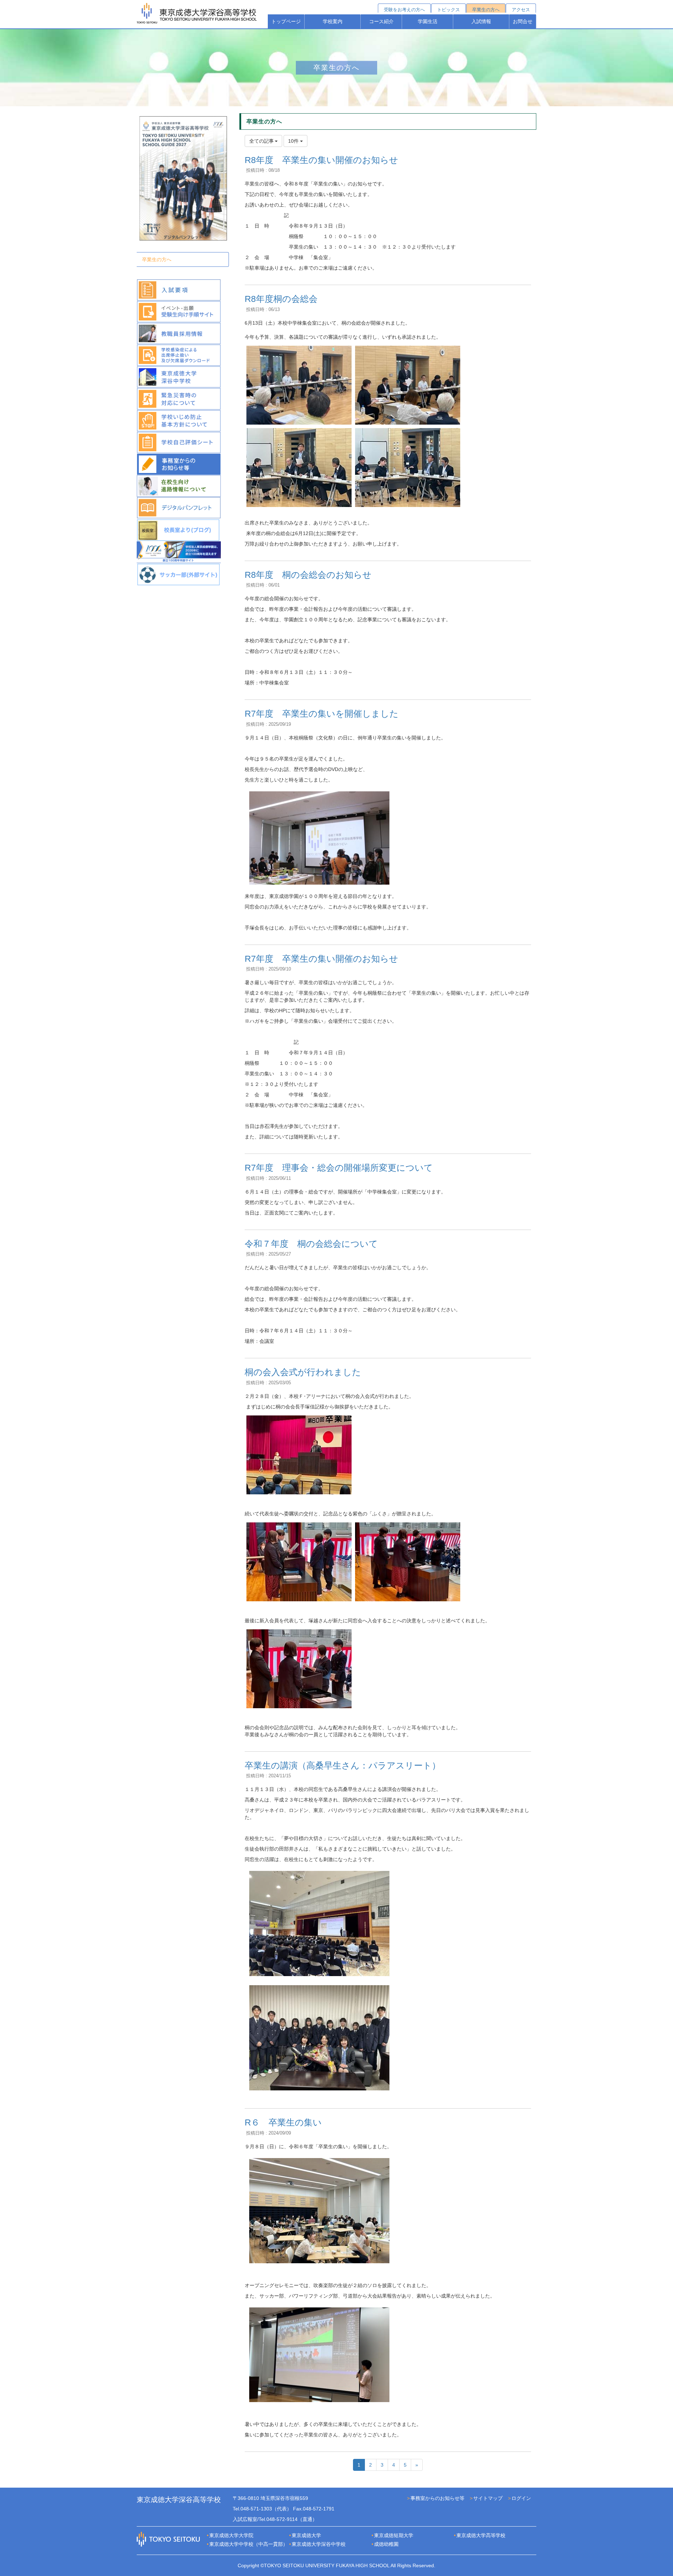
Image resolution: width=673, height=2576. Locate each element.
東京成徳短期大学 (394, 2535)
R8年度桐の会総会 (281, 299)
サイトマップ (488, 2498)
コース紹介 (381, 21)
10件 (294, 141)
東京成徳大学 (306, 2535)
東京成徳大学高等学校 (481, 2535)
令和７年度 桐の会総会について (311, 1244)
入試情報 (481, 21)
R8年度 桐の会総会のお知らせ (308, 575)
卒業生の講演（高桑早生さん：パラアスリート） (343, 1765)
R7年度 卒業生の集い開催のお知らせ (321, 959)
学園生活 (428, 21)
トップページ (286, 21)
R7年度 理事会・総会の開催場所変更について (339, 1168)
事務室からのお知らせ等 (437, 2498)
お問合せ (523, 21)
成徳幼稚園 (386, 2544)
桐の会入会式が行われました (303, 1372)
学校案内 (333, 21)
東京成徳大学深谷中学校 (319, 2544)
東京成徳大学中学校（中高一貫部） (249, 2544)
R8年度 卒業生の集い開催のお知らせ (321, 160)
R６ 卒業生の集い (283, 2122)
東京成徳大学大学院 (231, 2535)
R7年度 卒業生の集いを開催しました (322, 714)
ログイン (521, 2498)
